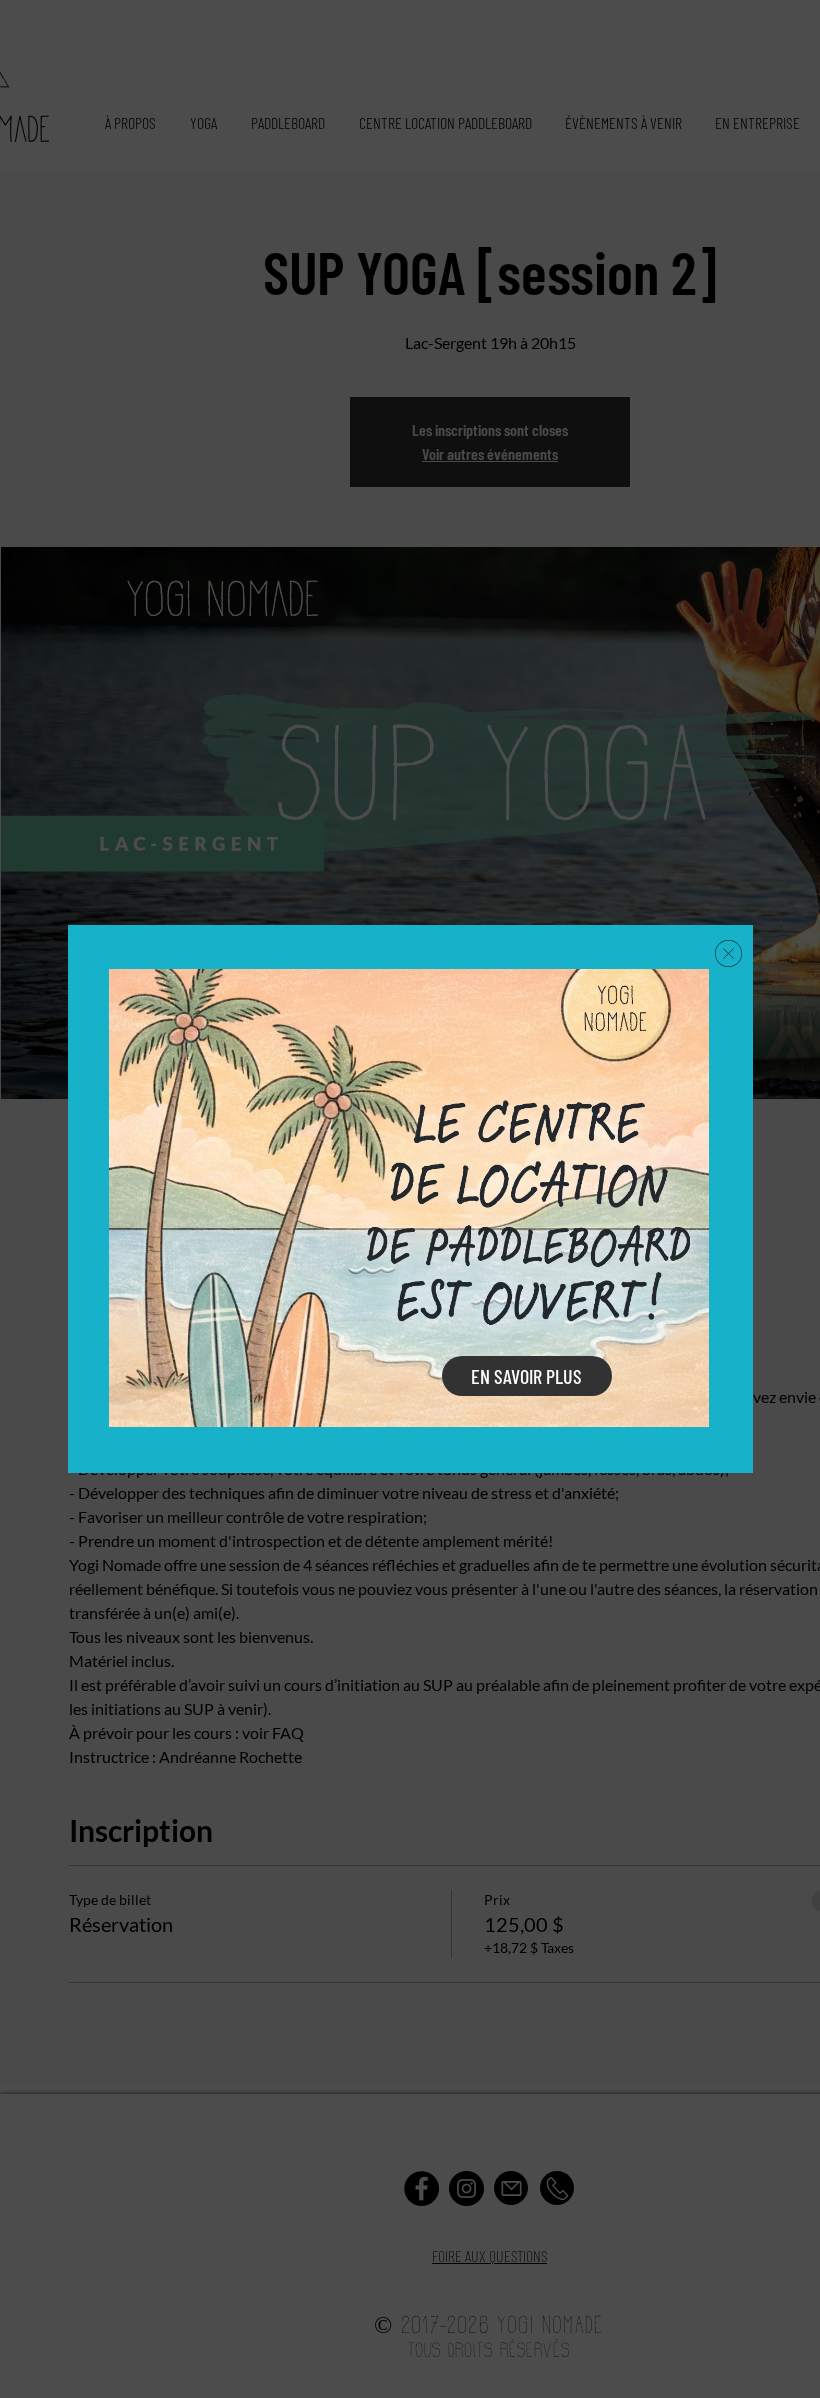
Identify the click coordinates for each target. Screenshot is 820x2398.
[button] (728, 953)
